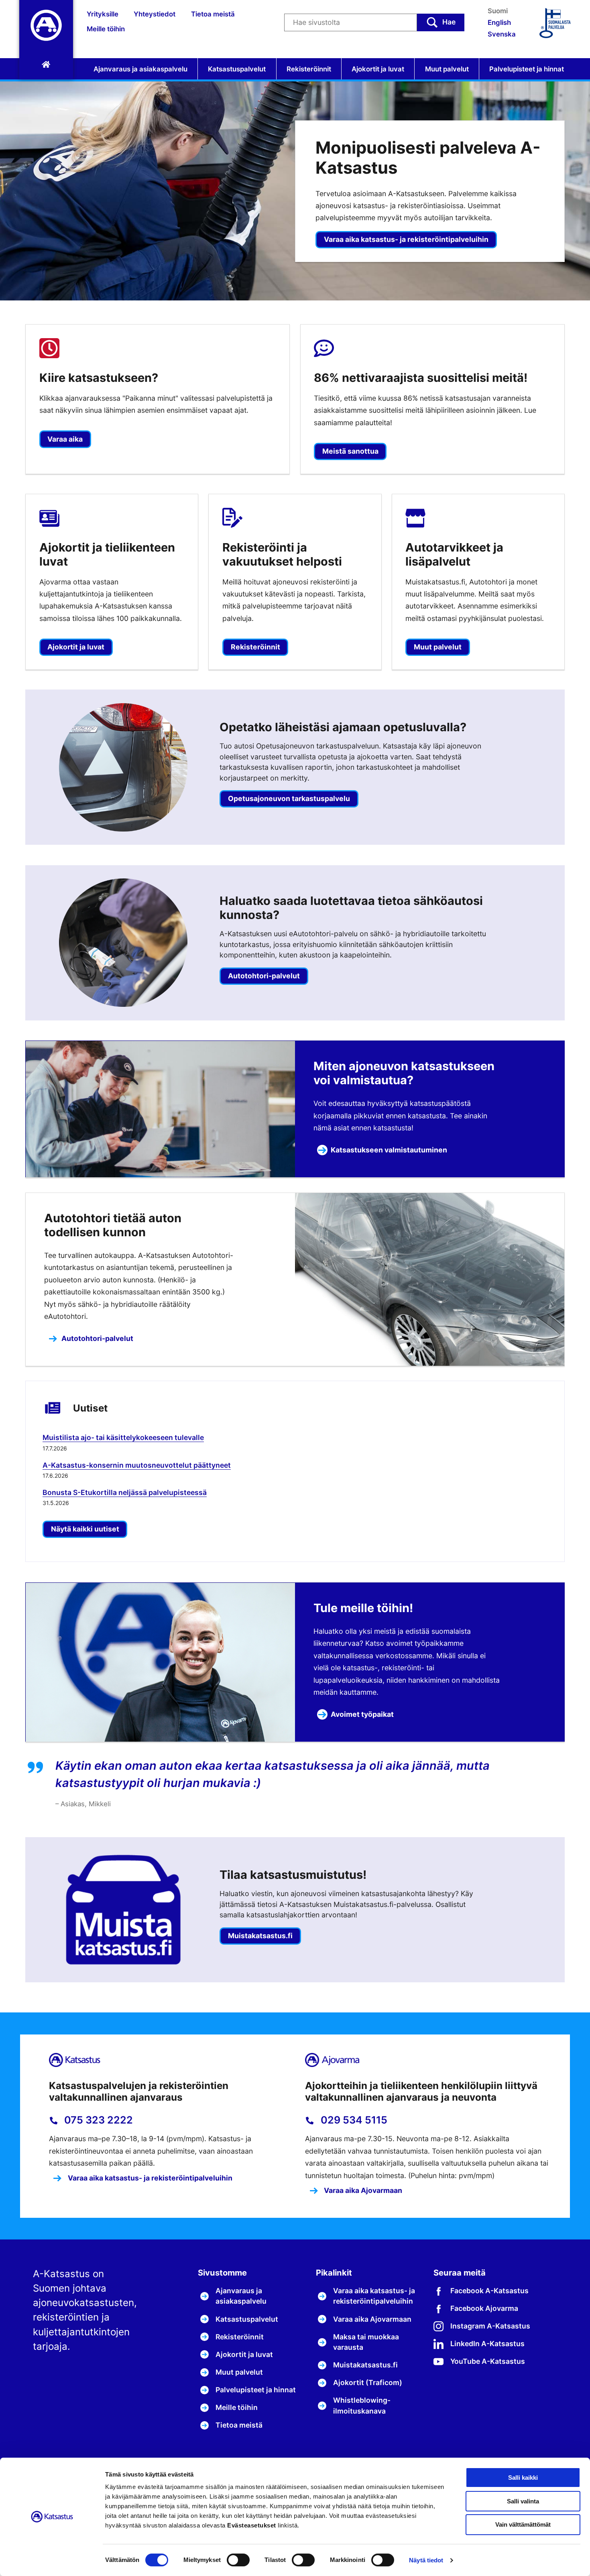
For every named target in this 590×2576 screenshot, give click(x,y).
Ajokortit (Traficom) (368, 2382)
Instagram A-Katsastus (490, 2326)
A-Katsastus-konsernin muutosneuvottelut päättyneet (137, 1465)
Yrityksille (103, 14)
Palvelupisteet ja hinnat (527, 69)
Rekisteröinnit (309, 69)
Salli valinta (523, 2501)
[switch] (238, 2560)
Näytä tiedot (426, 2560)
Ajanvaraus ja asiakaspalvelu (140, 69)
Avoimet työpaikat (362, 1714)
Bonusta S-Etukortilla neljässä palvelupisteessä (125, 1492)
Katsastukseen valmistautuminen (389, 1150)
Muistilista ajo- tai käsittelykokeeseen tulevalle (123, 1437)
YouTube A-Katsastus (488, 2361)
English (499, 22)
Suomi (498, 11)
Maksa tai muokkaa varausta (366, 2342)
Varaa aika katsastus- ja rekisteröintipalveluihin (406, 239)
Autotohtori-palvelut (97, 1338)
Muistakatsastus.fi (365, 2365)
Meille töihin (106, 29)
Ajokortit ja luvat (378, 69)
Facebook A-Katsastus (489, 2291)
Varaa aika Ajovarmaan (362, 2190)
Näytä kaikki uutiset (85, 1529)
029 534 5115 (353, 2120)
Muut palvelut (447, 69)
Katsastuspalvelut (237, 69)
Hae (449, 22)
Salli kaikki (523, 2478)
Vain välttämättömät (523, 2524)
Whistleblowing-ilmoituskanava (362, 2405)
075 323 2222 (97, 2120)
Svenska (502, 34)
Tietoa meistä (213, 14)
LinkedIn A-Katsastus (487, 2344)
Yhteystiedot (155, 14)
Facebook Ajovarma (484, 2308)
